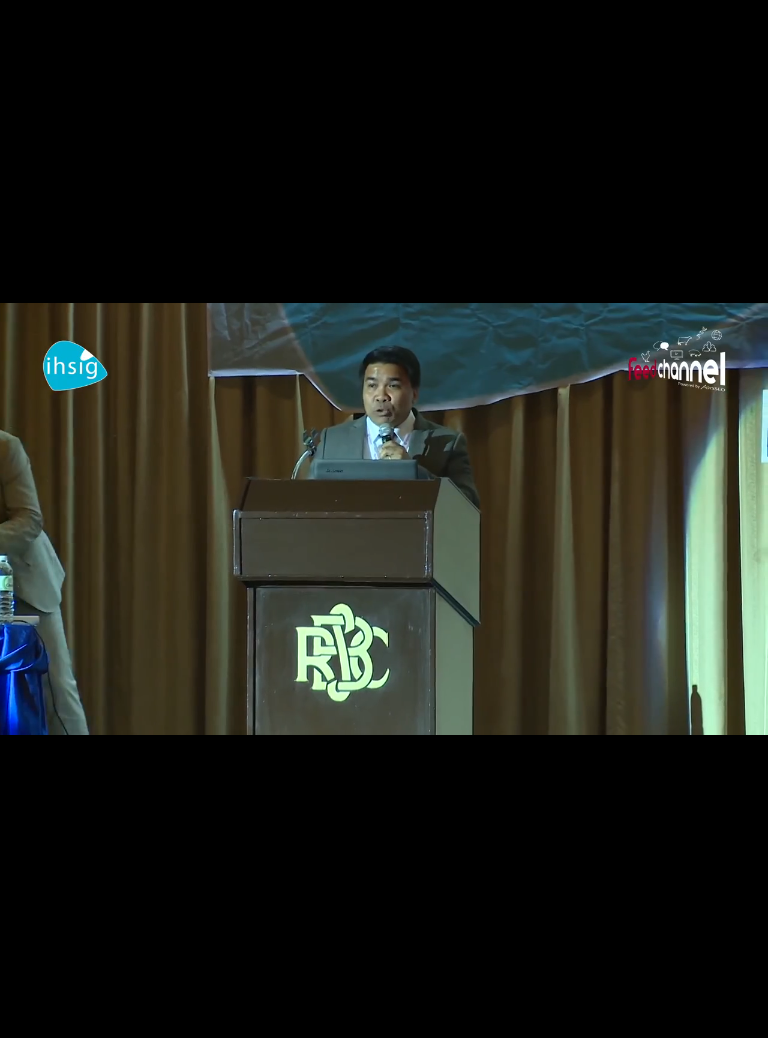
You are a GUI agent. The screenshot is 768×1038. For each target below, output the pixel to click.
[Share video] (742, 26)
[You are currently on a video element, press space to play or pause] (384, 519)
